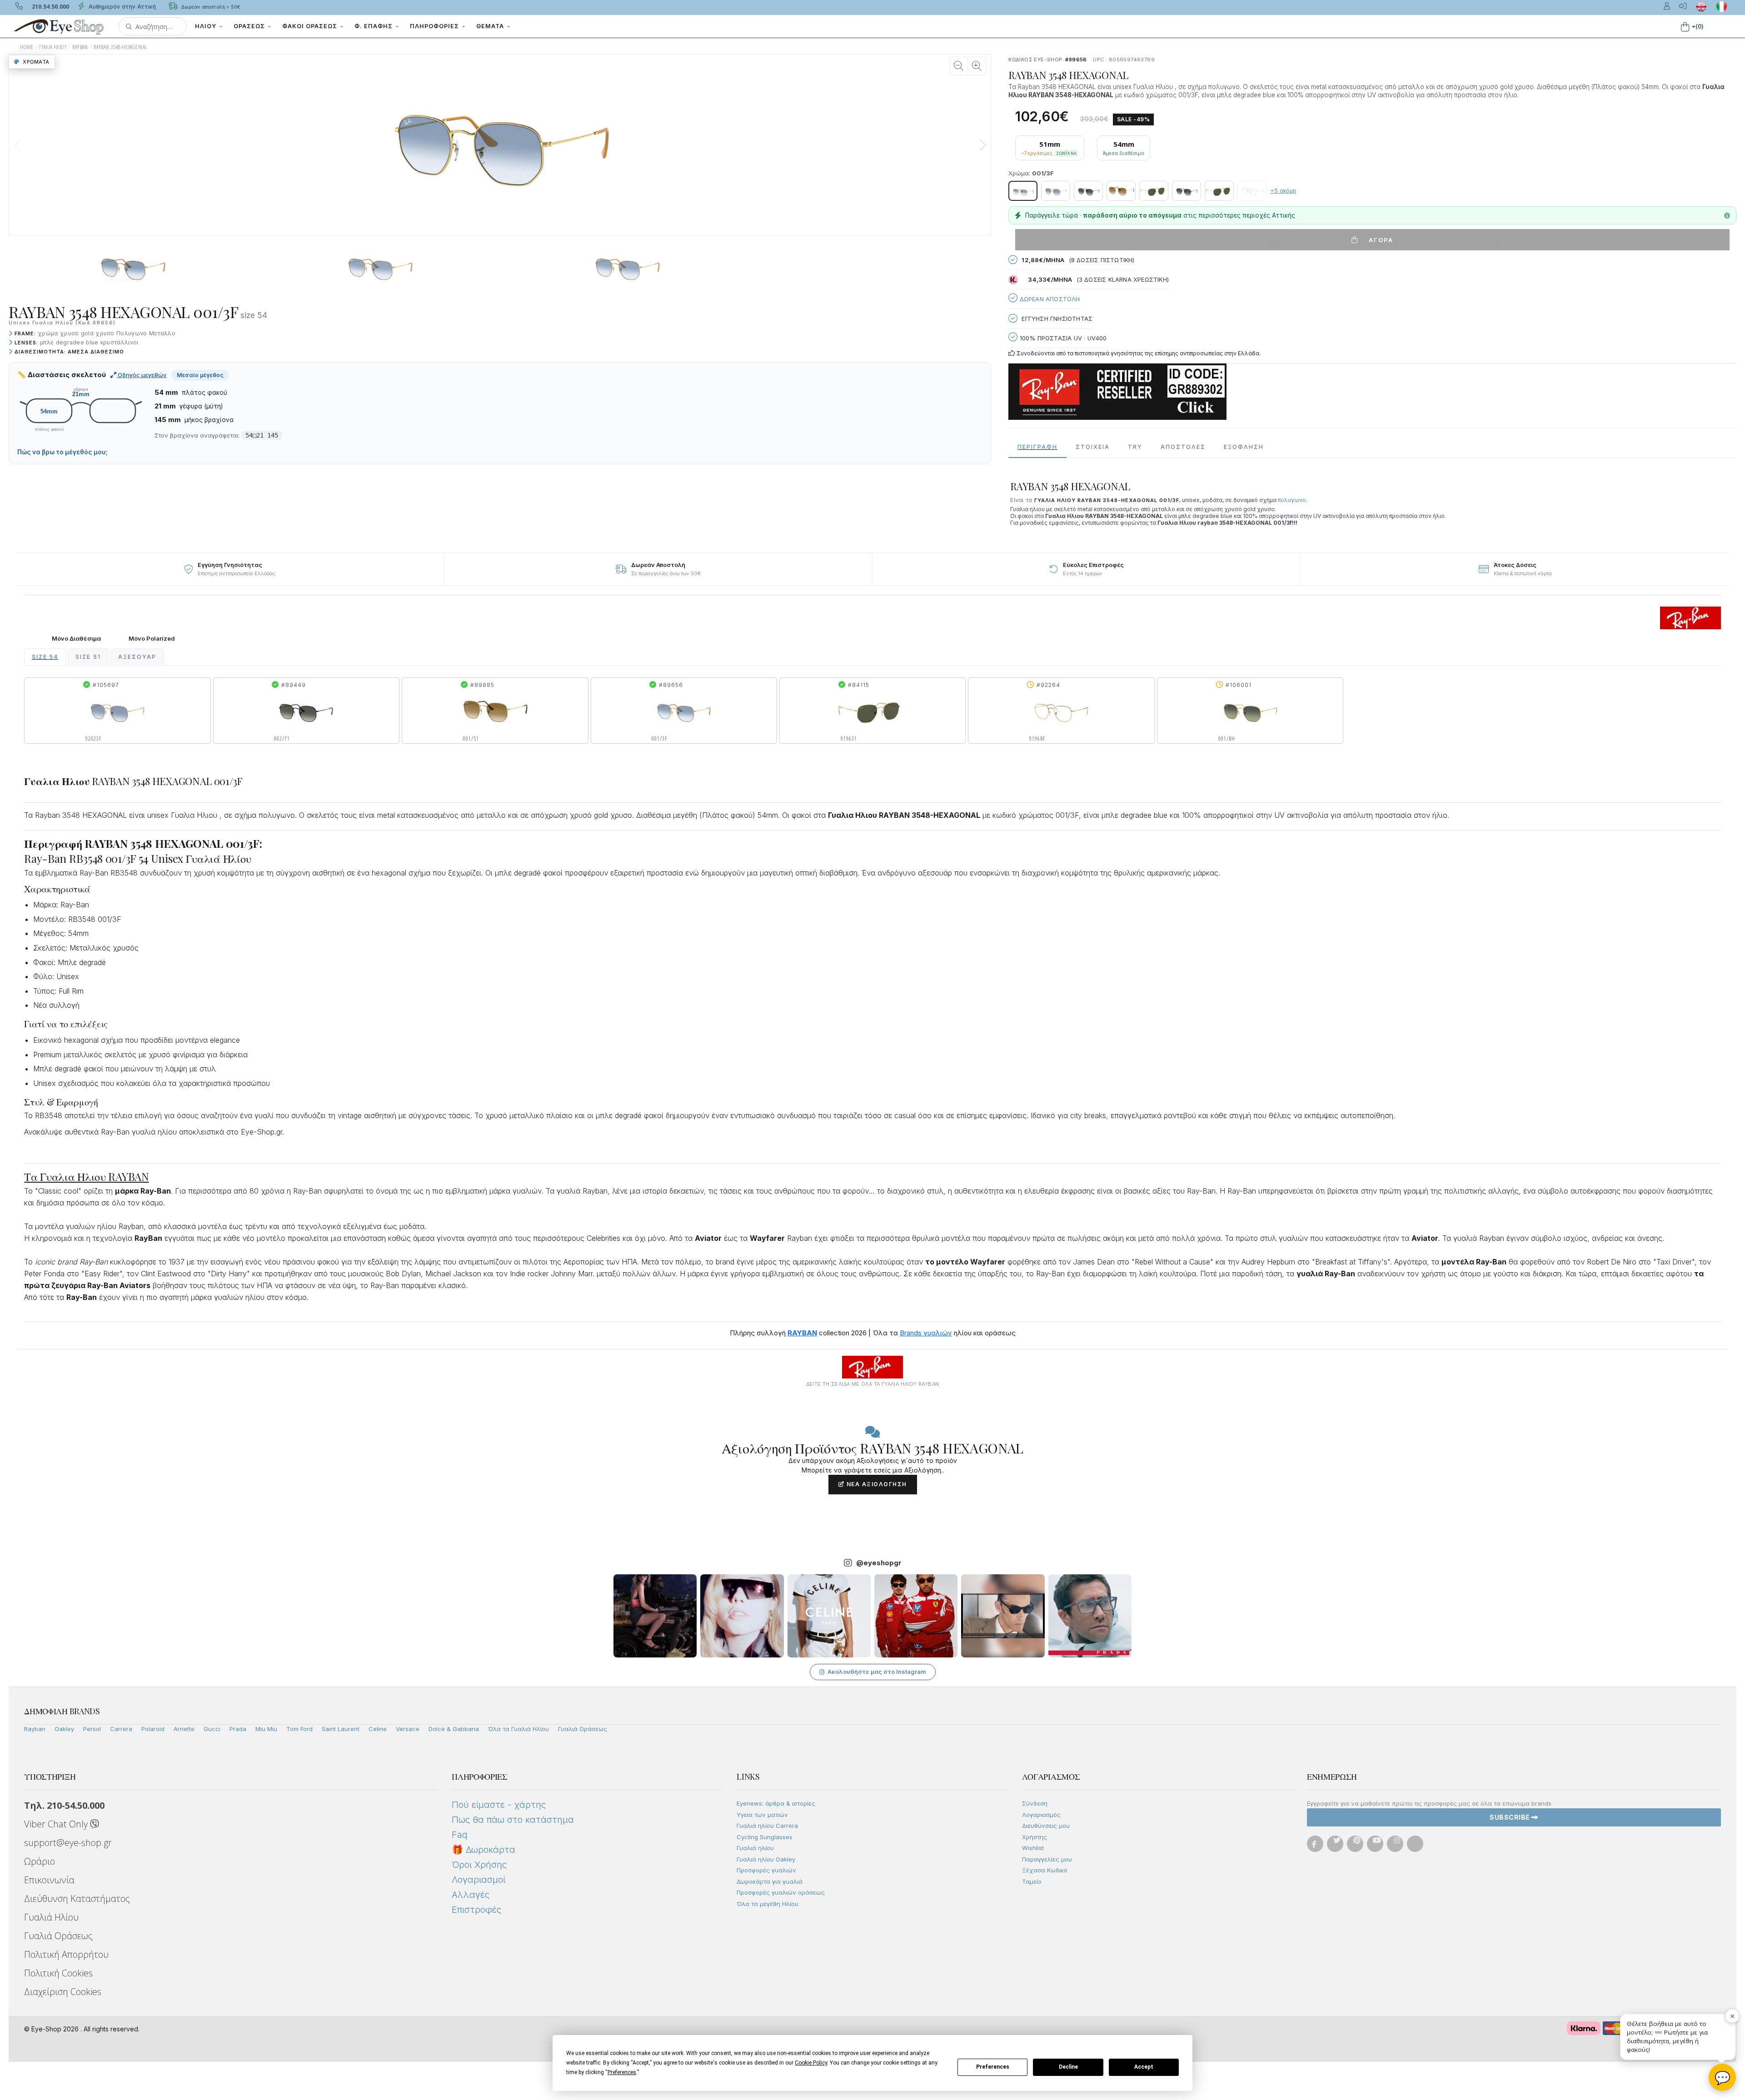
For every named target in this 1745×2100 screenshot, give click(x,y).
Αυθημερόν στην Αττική (121, 7)
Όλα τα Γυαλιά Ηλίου (519, 1729)
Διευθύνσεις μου (1046, 1826)
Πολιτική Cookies (58, 1973)
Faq (460, 1835)
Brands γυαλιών (926, 1333)
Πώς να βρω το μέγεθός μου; (62, 452)
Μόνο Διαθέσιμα (76, 639)
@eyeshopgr (879, 1563)
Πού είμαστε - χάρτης (499, 1805)
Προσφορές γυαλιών (766, 1870)
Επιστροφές (476, 1910)
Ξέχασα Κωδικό (1045, 1870)
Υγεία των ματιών (762, 1815)
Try (1135, 447)
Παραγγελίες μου (1047, 1859)
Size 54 (45, 657)
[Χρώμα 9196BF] (1252, 191)
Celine (378, 1729)
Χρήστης (1035, 1837)
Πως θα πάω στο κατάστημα (513, 1820)
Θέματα (491, 26)
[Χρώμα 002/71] (1088, 191)
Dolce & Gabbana (454, 1729)
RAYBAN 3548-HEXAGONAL (120, 47)
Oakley (64, 1729)
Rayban (35, 1729)
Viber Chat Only (57, 1824)
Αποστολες (1183, 447)
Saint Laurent (341, 1729)
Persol (92, 1729)
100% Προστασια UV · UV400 (1062, 338)
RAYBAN (80, 47)
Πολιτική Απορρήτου (66, 1954)
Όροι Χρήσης (479, 1865)
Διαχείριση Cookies (63, 1992)
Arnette (184, 1729)
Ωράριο (40, 1861)
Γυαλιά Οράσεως (583, 1729)
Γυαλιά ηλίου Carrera (767, 1826)
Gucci (212, 1729)
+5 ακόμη (1283, 191)
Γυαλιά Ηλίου (51, 1917)
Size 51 (88, 657)
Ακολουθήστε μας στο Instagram (877, 1672)
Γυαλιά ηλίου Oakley (766, 1859)
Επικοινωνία (49, 1880)
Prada (238, 1729)
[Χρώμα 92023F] (1056, 191)
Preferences (993, 2067)
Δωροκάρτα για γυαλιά (770, 1881)
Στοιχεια (1093, 447)
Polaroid (153, 1729)
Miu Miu (266, 1729)
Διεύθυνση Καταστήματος (77, 1898)
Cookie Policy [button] (811, 2063)
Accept (1144, 2067)
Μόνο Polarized (152, 639)
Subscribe (1511, 1817)
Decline (1068, 2067)
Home (27, 47)
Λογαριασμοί (479, 1880)
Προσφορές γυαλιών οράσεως (781, 1892)
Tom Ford (299, 1729)
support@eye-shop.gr (68, 1843)
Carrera (121, 1729)
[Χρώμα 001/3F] (1023, 191)
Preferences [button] (622, 2072)
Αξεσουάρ (137, 657)
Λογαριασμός (1041, 1815)
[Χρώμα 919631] (1154, 191)
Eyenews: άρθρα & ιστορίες (776, 1803)
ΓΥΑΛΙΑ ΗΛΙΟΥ (53, 47)
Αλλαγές (471, 1895)
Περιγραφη (1037, 447)
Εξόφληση (1244, 447)
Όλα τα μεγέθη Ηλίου (768, 1904)
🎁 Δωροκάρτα (484, 1850)
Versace (408, 1729)
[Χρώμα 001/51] (1121, 191)
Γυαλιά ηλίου (755, 1848)
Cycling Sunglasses (765, 1837)
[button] (153, 26)
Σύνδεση (1035, 1803)
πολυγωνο (1292, 500)
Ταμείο (1032, 1881)
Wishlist (1033, 1848)
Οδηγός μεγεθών (142, 375)
